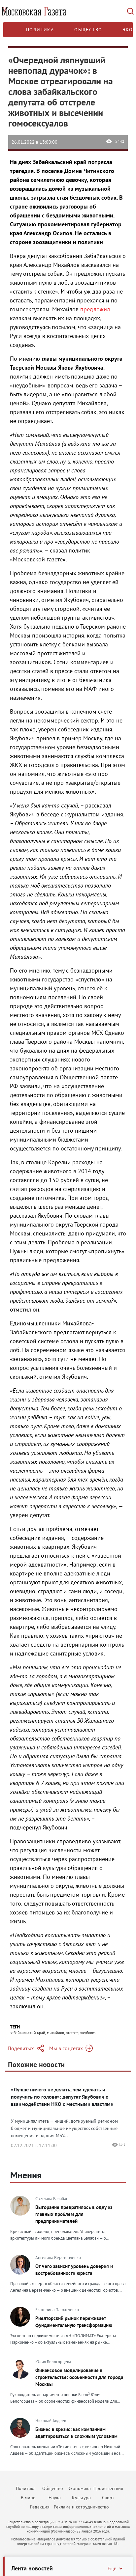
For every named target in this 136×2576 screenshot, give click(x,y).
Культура (81, 2498)
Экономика (79, 2488)
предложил (95, 309)
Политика (40, 30)
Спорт (108, 2498)
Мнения (26, 2175)
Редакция (40, 2507)
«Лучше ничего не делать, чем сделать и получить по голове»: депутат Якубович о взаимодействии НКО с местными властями (62, 2097)
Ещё (112, 2568)
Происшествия (108, 2488)
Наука (55, 2498)
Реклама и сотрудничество (81, 2507)
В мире (28, 2498)
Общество (88, 30)
